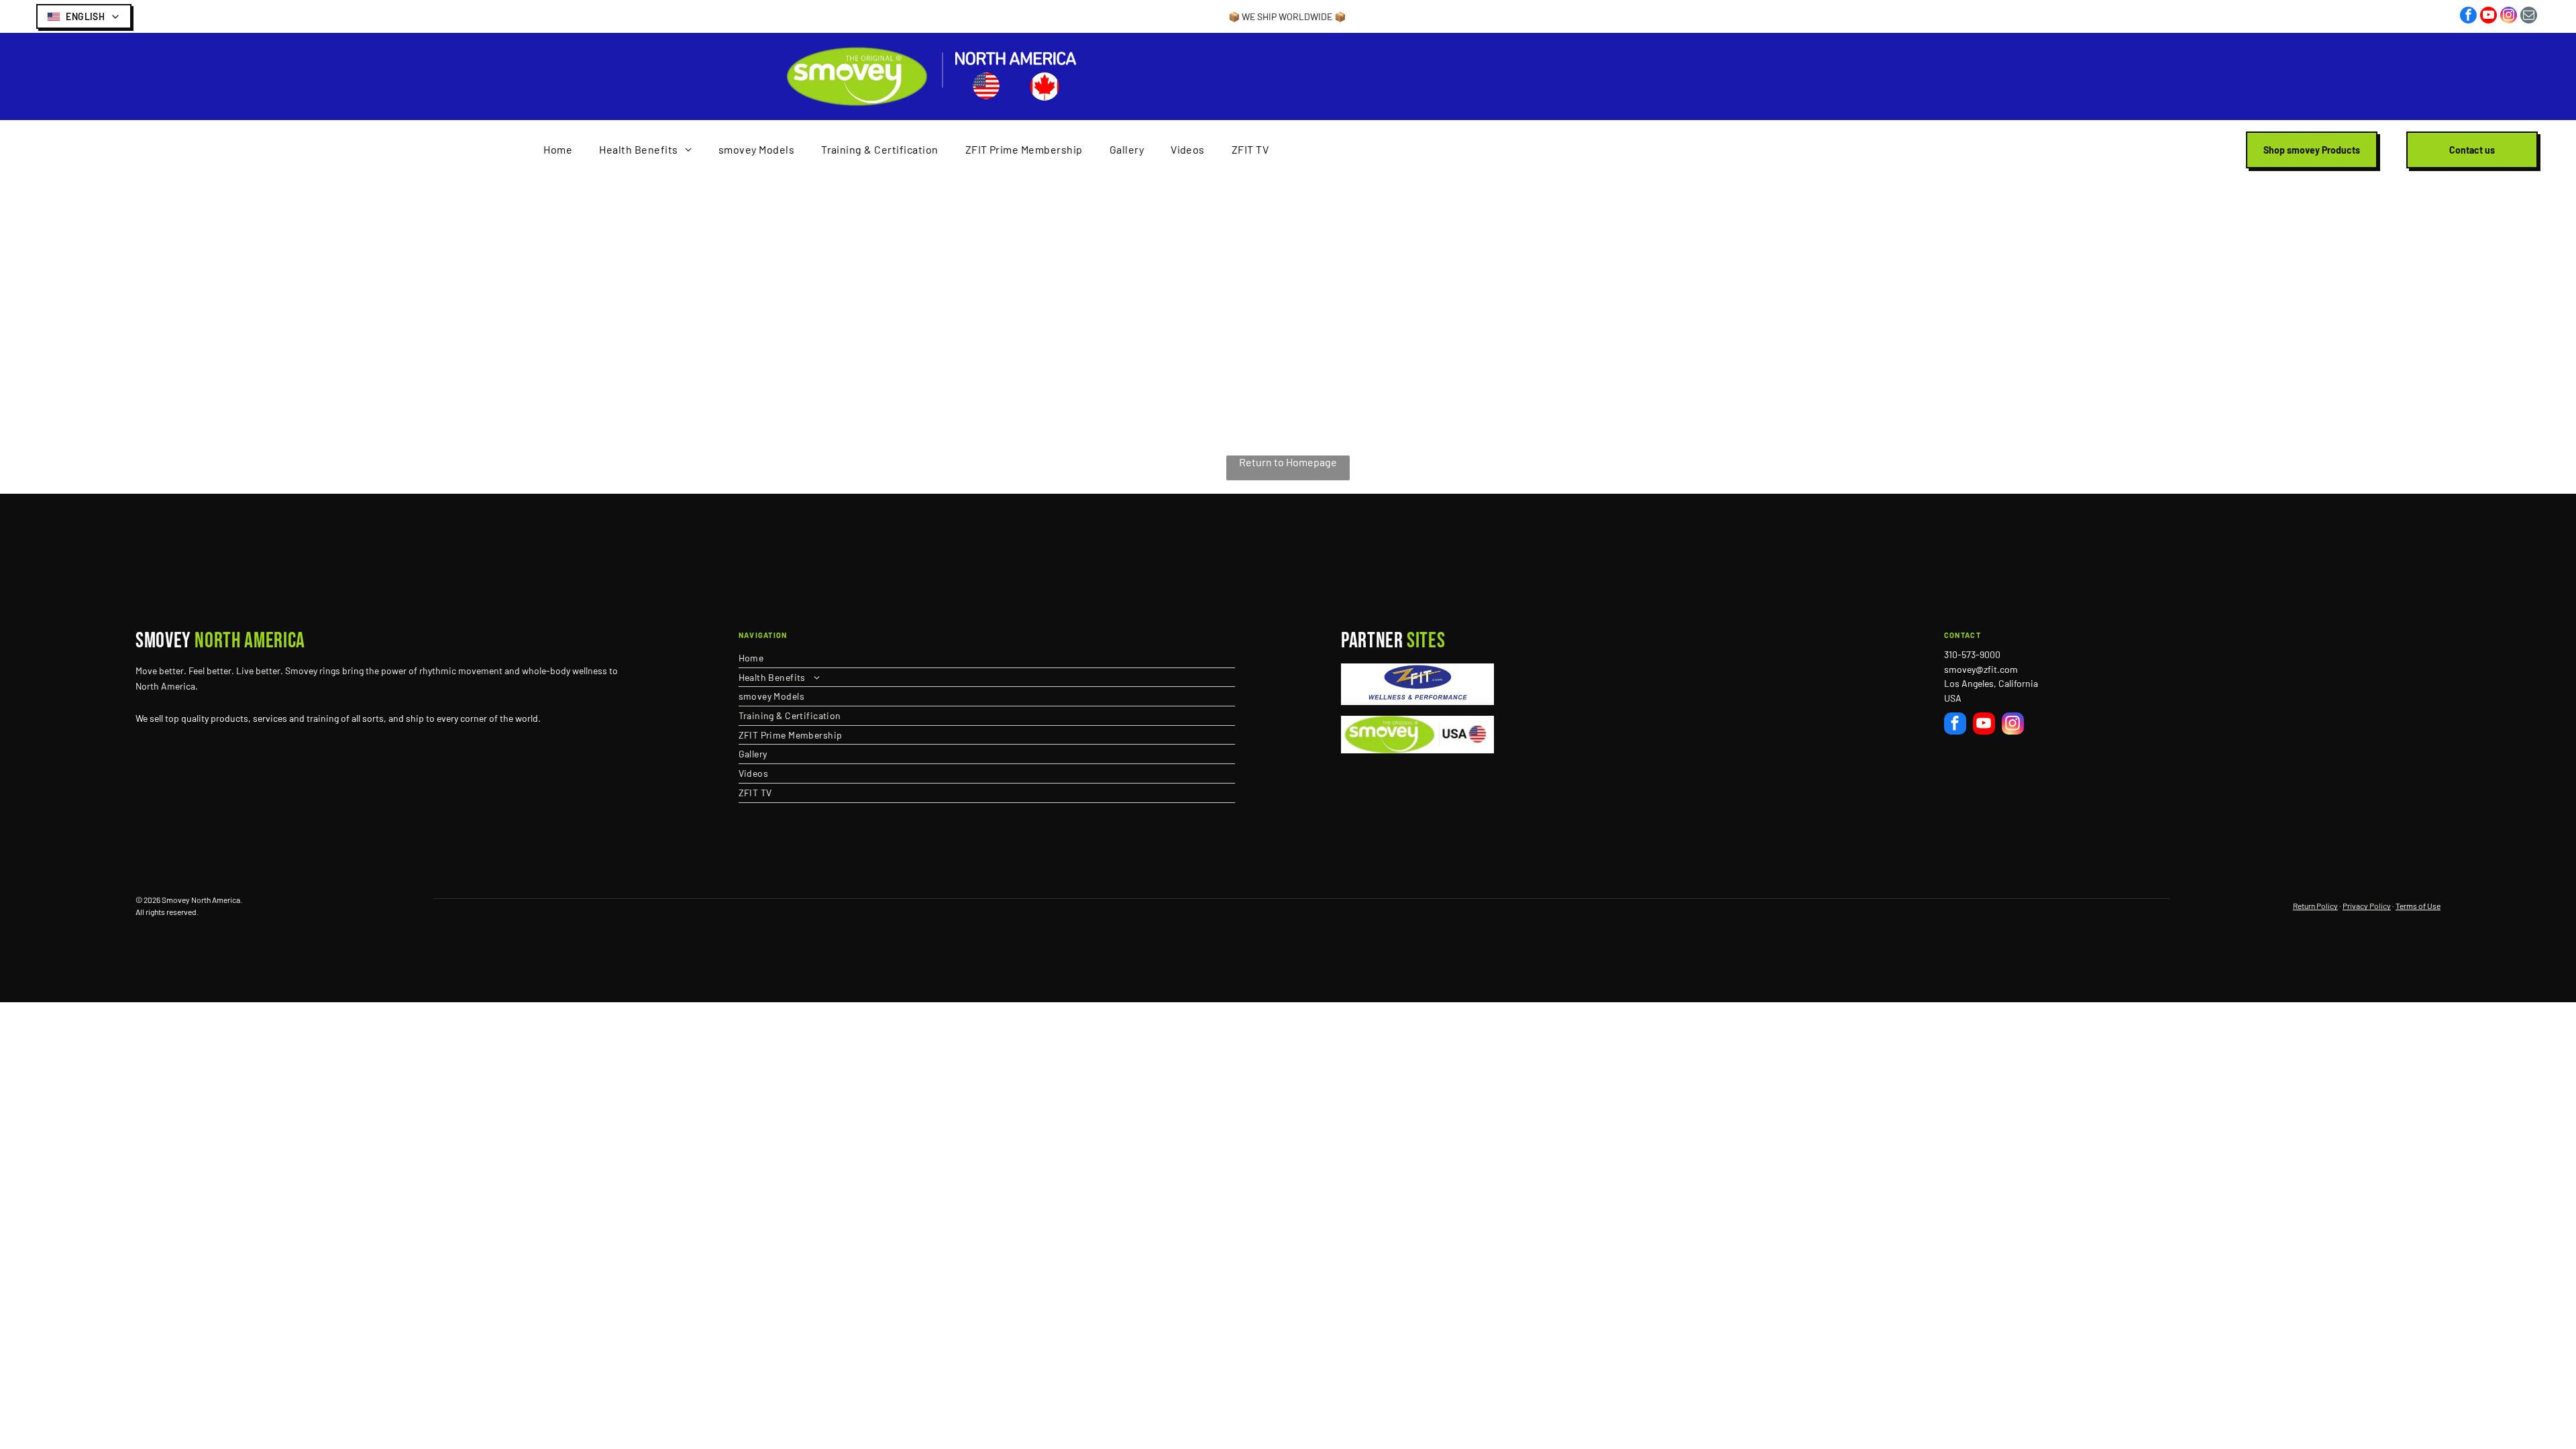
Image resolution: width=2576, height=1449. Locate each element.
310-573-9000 (1972, 654)
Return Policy (2315, 906)
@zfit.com (1997, 669)
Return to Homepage (1288, 462)
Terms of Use (2418, 906)
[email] (2529, 17)
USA (1953, 698)
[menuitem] (558, 150)
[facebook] (2468, 17)
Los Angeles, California (1991, 683)
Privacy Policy (2367, 906)
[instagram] (2509, 17)
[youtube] (2488, 17)
